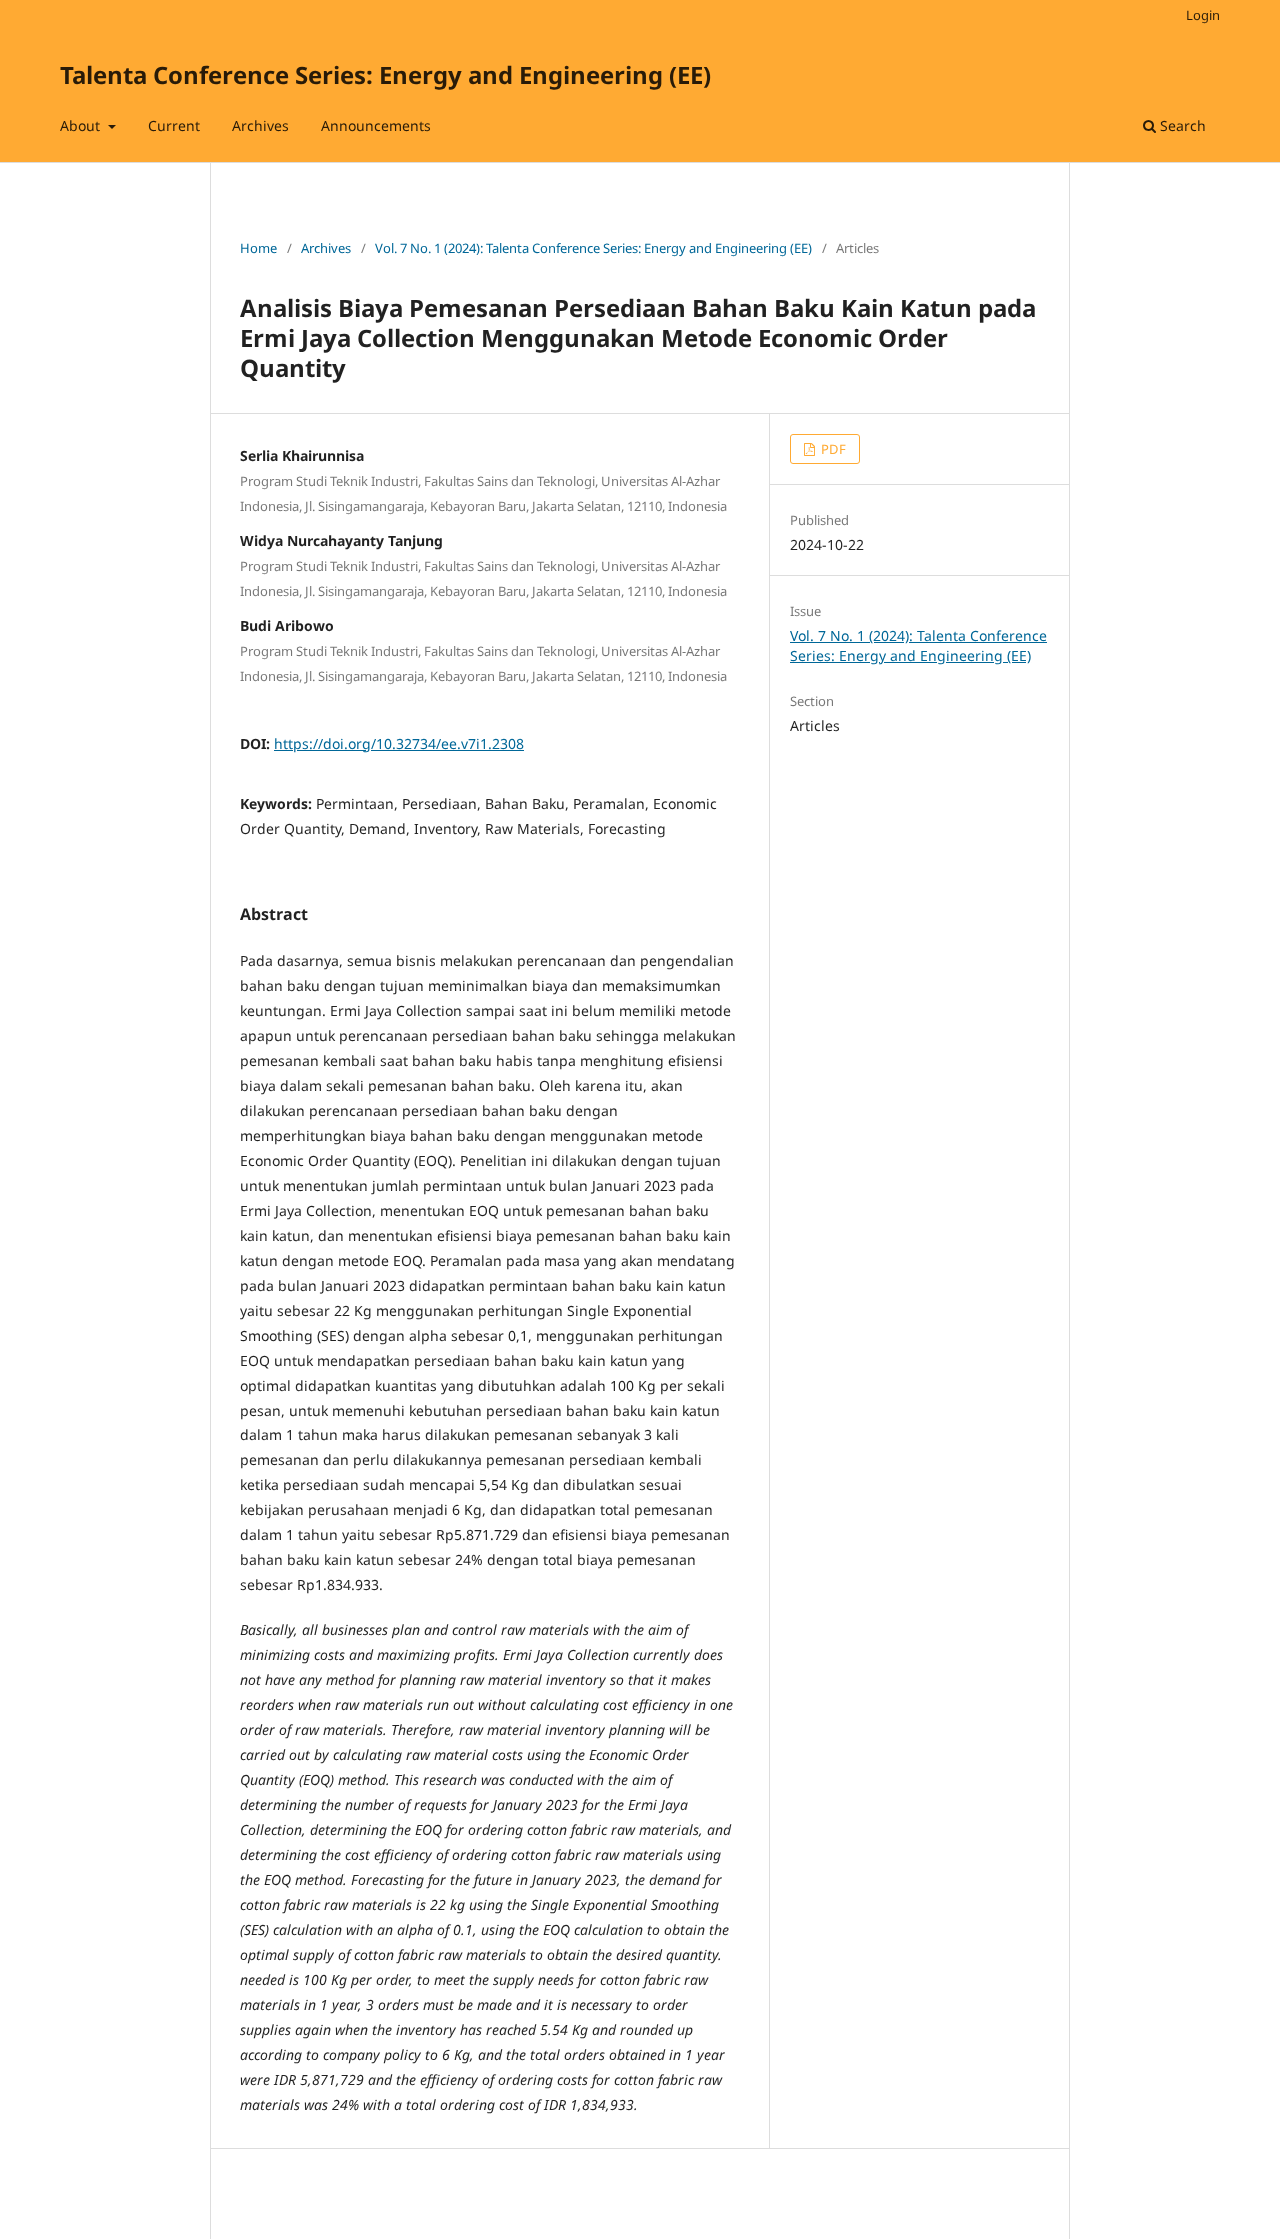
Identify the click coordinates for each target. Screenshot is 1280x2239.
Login (1203, 15)
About (82, 125)
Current (174, 125)
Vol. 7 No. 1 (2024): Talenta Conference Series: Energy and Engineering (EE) (593, 248)
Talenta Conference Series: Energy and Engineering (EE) (385, 74)
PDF (832, 449)
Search (1181, 125)
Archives (260, 125)
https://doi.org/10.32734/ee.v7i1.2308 (399, 743)
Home (258, 248)
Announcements (376, 125)
